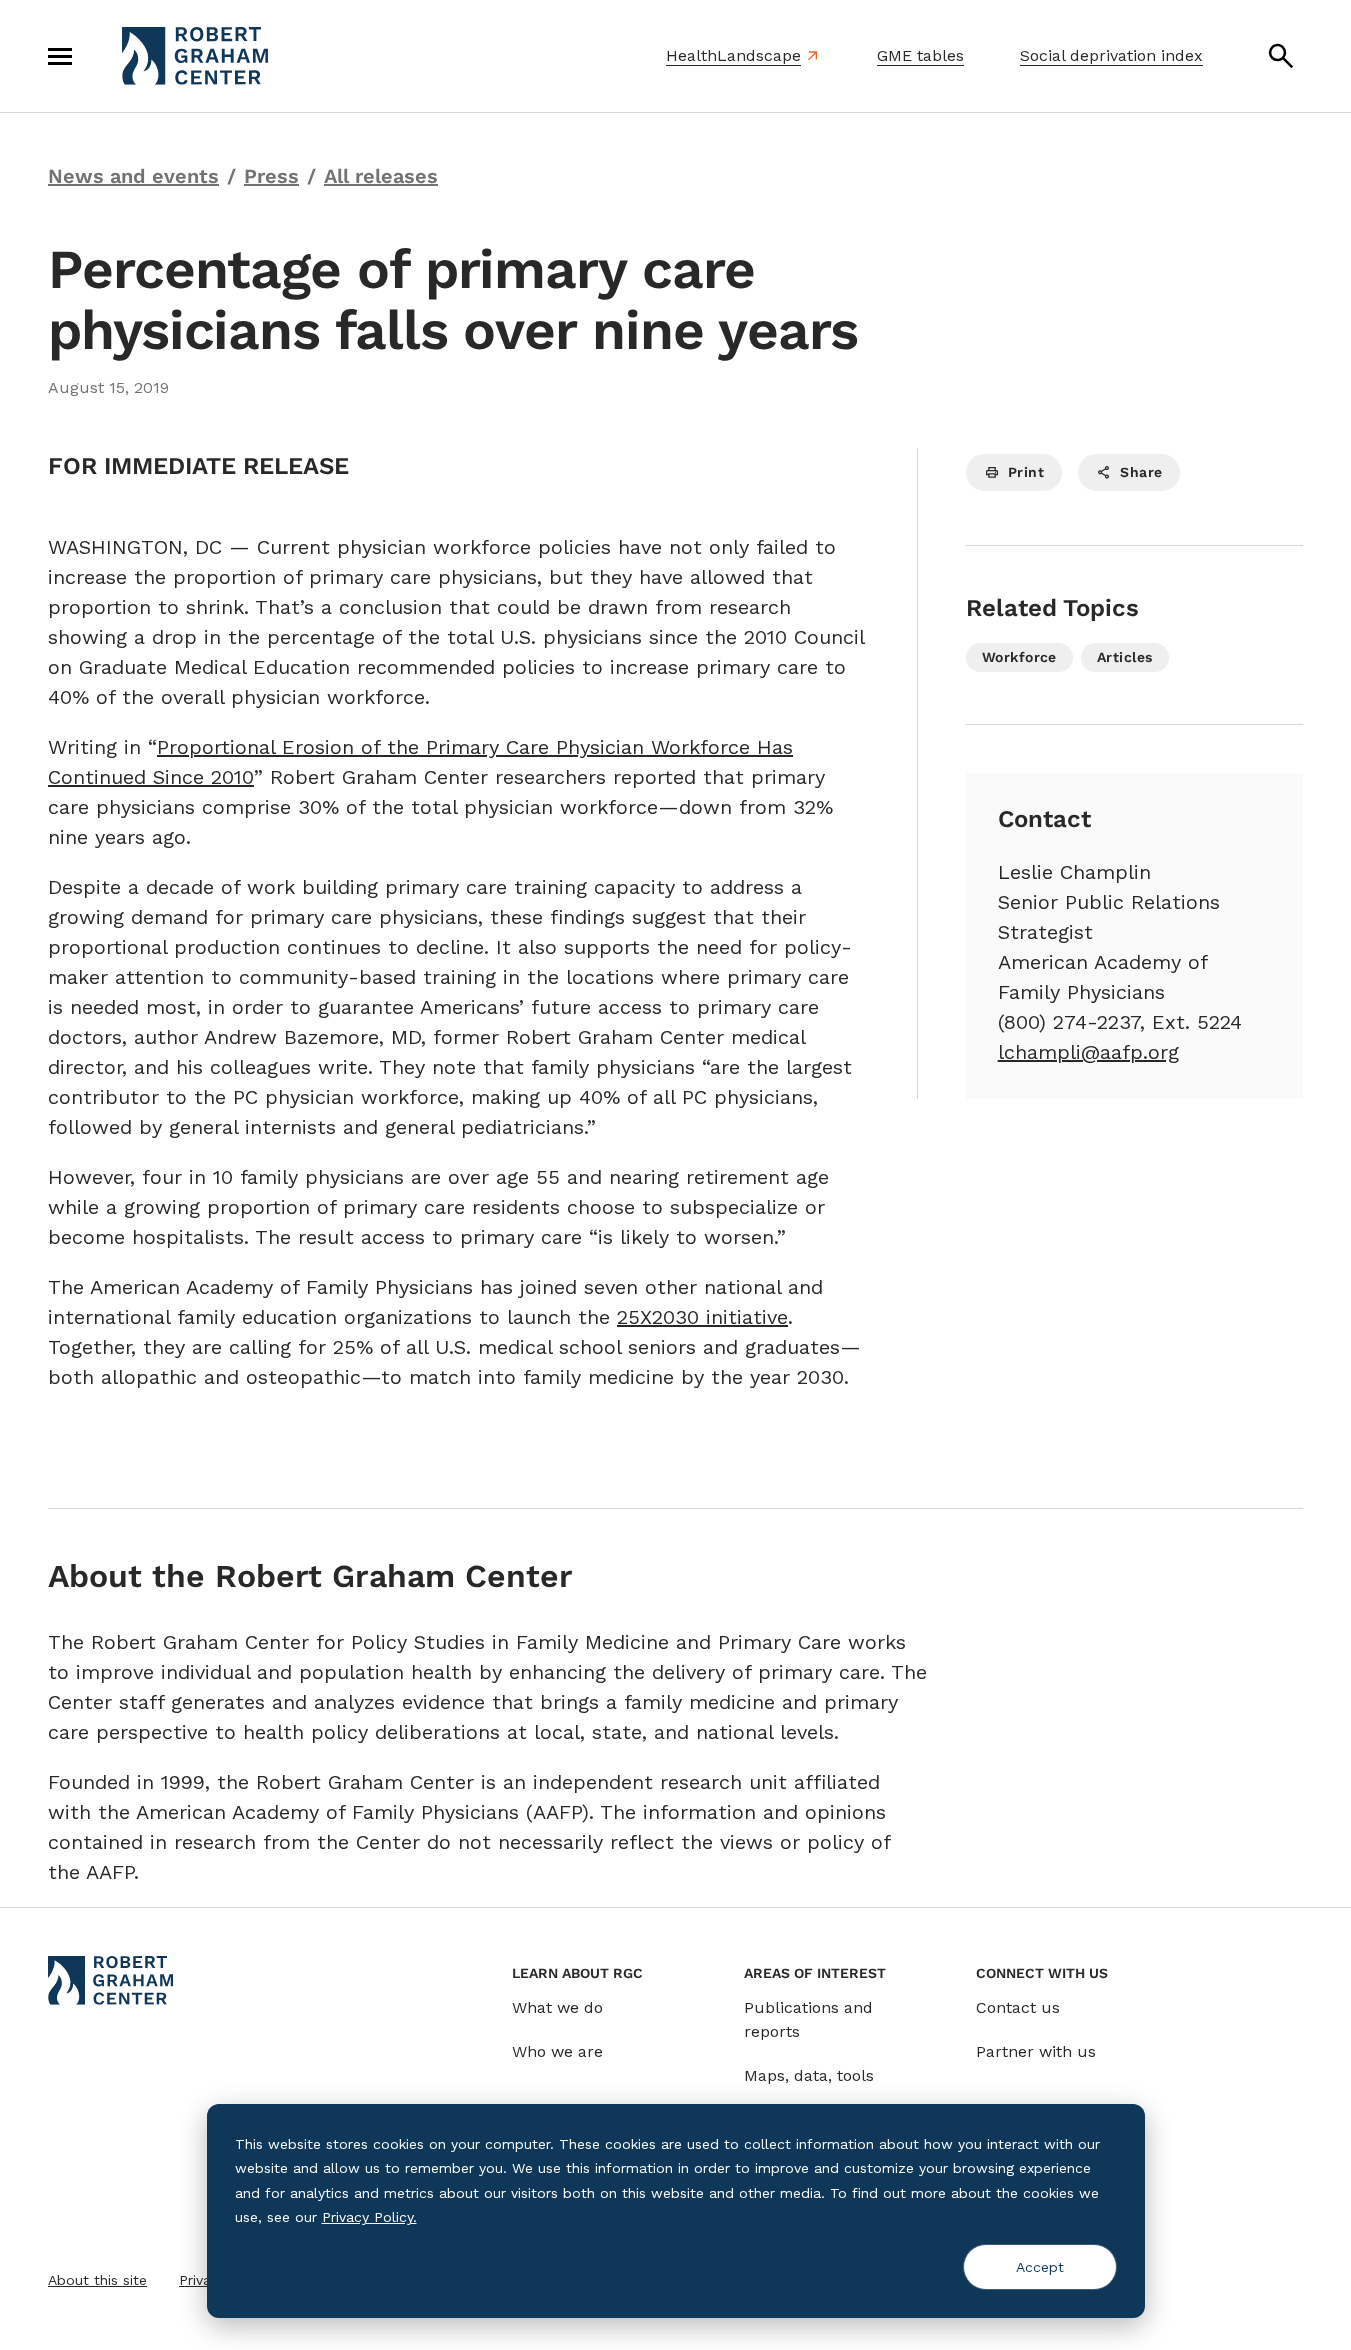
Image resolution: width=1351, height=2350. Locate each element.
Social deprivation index (1111, 55)
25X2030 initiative (702, 1317)
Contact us (1018, 2007)
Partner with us (1036, 2051)
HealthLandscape (733, 55)
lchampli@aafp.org (1088, 1052)
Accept (1040, 2267)
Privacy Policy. (369, 2217)
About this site (97, 2280)
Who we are (557, 2051)
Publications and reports (808, 2019)
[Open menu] (60, 56)
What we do (557, 2007)
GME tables (920, 55)
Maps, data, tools (809, 2075)
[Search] (1281, 56)
